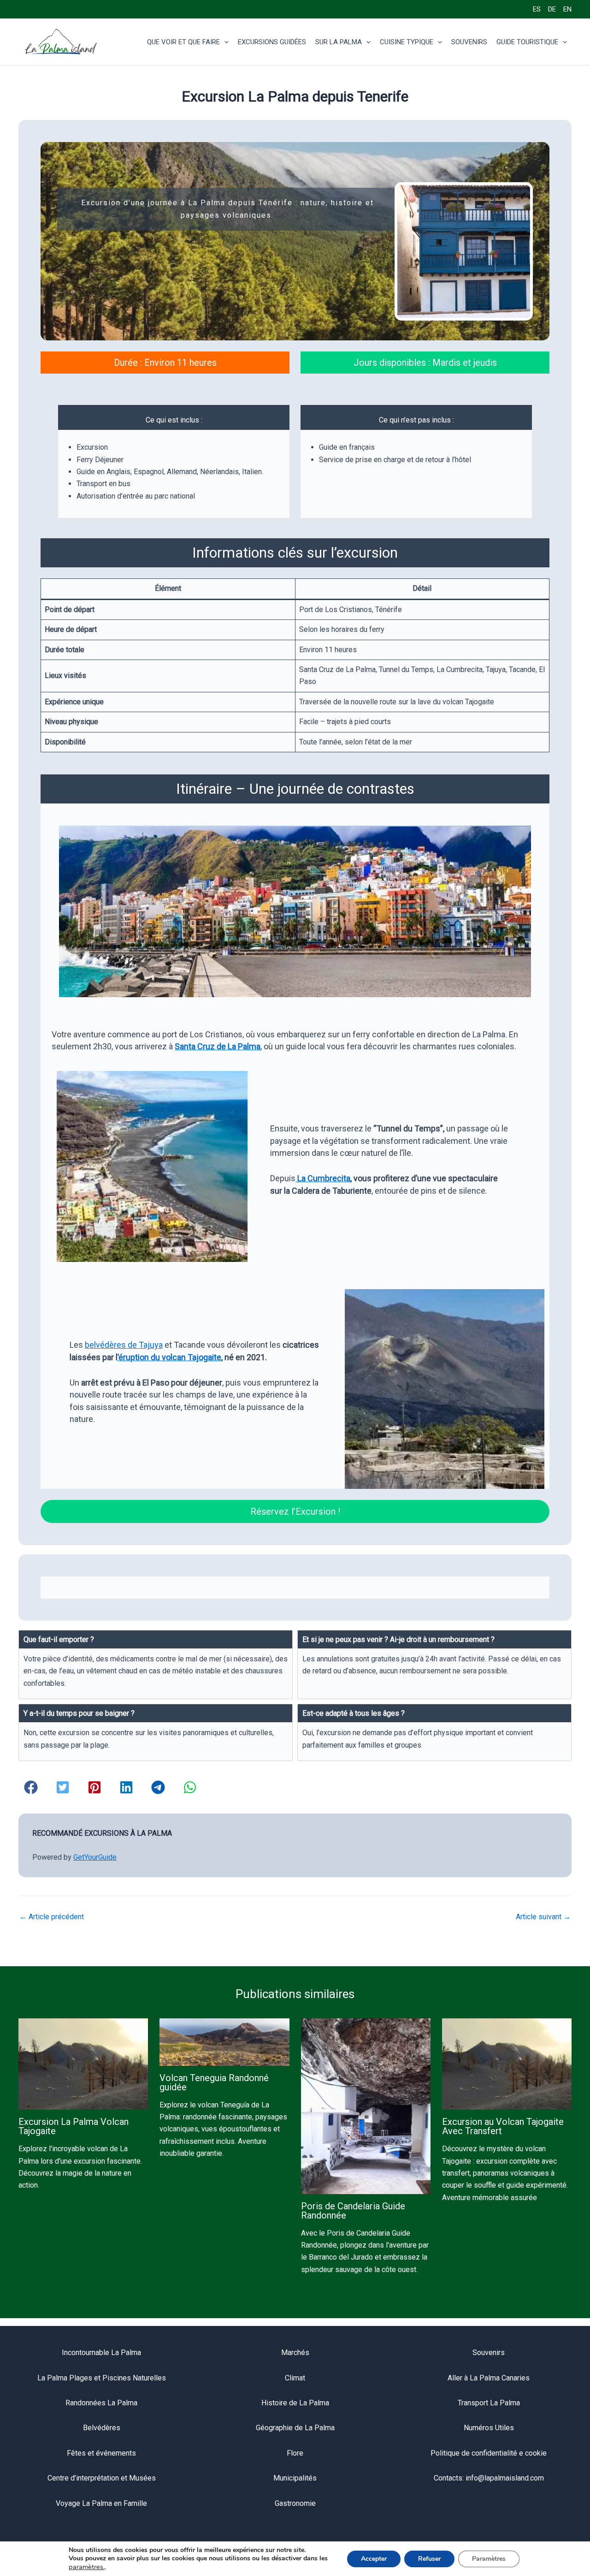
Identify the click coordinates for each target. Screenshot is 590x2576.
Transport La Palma (489, 2403)
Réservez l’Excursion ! (295, 1511)
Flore (295, 2453)
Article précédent (52, 1917)
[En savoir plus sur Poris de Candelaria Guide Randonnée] (366, 2106)
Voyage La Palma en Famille (101, 2503)
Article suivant (543, 1917)
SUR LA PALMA (339, 42)
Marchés (295, 2353)
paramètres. (87, 2567)
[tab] (156, 1665)
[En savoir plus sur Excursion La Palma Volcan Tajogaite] (83, 2064)
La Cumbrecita (324, 1178)
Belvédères (102, 2428)
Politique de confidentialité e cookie (489, 2453)
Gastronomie (295, 2503)
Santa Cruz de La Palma (218, 1046)
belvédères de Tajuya (124, 1345)
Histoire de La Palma (295, 2403)
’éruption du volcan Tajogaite (169, 1357)
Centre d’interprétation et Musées (102, 2478)
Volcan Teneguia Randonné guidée (214, 2082)
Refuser (429, 2559)
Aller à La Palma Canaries (489, 2378)
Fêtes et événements (101, 2453)
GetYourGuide (95, 1857)
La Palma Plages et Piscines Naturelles (102, 2378)
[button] (224, 42)
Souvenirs (489, 2353)
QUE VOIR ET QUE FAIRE (183, 42)
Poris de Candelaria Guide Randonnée (353, 2211)
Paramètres (489, 2559)
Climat (295, 2378)
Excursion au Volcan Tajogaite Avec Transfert (503, 2126)
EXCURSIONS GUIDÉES (272, 42)
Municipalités (295, 2478)
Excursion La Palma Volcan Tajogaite (74, 2126)
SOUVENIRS (469, 42)
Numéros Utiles (489, 2428)
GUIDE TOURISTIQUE (527, 42)
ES (537, 9)
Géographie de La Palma (295, 2428)
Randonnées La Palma (101, 2403)
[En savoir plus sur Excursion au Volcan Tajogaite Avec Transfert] (507, 2064)
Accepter (374, 2559)
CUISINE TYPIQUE (407, 42)
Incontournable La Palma (101, 2353)
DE (552, 9)
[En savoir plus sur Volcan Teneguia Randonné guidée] (224, 2042)
